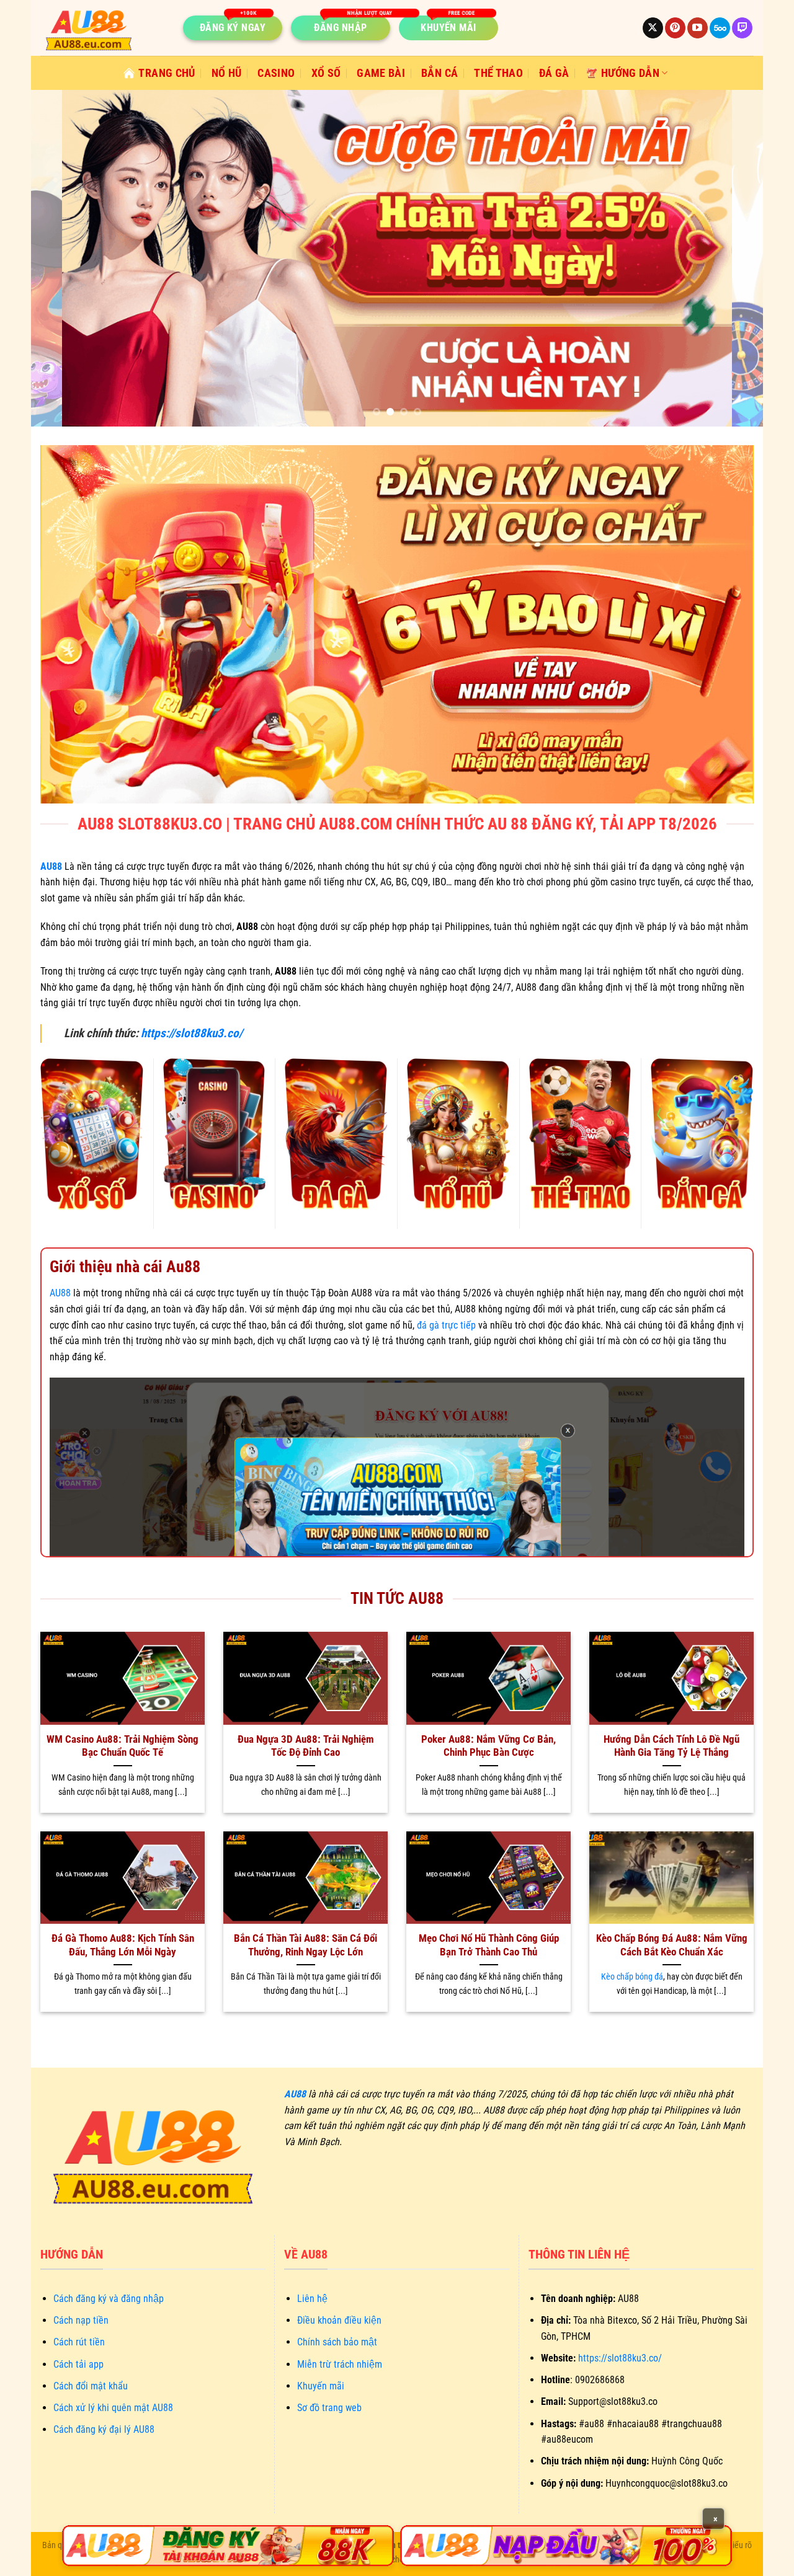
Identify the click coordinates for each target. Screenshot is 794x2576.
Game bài (381, 73)
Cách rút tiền (79, 2342)
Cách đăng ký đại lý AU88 (104, 2429)
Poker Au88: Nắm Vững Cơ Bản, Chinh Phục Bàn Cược (488, 1746)
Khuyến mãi (321, 2386)
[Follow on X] (653, 28)
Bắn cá (439, 73)
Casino (276, 73)
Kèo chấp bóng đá (632, 1977)
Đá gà (554, 73)
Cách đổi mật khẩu (91, 2386)
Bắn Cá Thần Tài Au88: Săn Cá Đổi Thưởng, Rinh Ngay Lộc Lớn (306, 1945)
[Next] (733, 258)
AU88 (60, 1293)
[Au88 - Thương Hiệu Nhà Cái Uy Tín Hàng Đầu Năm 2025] (102, 28)
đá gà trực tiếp (446, 1325)
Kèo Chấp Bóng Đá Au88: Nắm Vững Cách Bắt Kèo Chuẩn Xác (672, 1945)
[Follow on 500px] (720, 28)
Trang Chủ (167, 73)
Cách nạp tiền (81, 2320)
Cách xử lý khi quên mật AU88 (113, 2408)
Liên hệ (312, 2299)
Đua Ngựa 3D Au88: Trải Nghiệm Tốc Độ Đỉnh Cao (306, 1746)
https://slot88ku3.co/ (192, 1033)
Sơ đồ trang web (329, 2408)
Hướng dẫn (630, 73)
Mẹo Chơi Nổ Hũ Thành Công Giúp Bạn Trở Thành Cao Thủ (489, 1945)
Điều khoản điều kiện (339, 2320)
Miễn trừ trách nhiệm (340, 2364)
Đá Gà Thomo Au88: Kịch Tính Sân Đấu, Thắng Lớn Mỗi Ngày (123, 1945)
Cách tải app (78, 2364)
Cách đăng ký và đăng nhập (109, 2299)
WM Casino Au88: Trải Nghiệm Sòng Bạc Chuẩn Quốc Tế (123, 1746)
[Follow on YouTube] (698, 28)
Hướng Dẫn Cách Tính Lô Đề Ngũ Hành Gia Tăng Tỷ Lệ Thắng (671, 1746)
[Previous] (61, 258)
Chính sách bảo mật (337, 2342)
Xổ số (326, 73)
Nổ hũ (227, 73)
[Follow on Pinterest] (675, 28)
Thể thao (498, 73)
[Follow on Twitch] (742, 28)
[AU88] (228, 2546)
